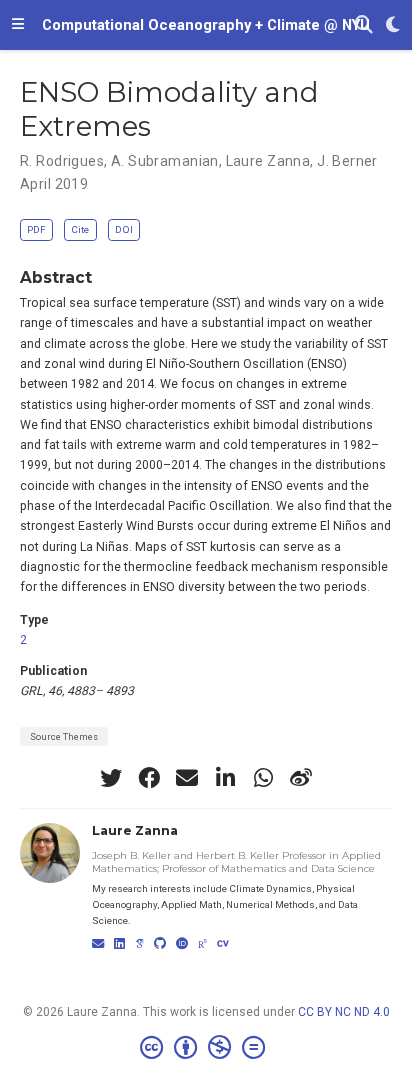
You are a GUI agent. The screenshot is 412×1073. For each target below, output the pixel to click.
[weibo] (301, 778)
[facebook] (149, 778)
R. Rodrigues (62, 161)
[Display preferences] (393, 25)
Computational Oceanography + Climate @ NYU (206, 25)
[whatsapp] (263, 778)
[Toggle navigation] (18, 25)
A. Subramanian (165, 161)
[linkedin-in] (225, 778)
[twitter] (111, 778)
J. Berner (347, 161)
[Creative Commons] (206, 1048)
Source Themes (64, 736)
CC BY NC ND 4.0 (344, 1012)
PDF (36, 229)
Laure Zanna (268, 161)
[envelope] (187, 778)
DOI (124, 229)
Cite (80, 229)
